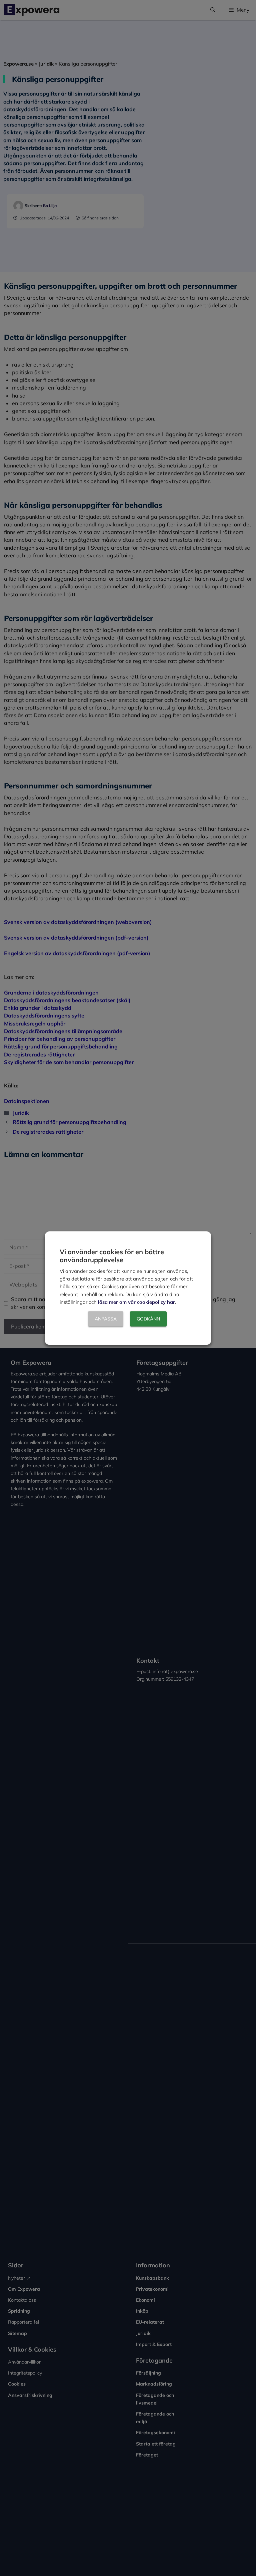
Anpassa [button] (106, 1319)
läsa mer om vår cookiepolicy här (136, 1302)
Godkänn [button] (148, 1319)
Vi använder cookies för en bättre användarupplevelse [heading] (112, 1256)
